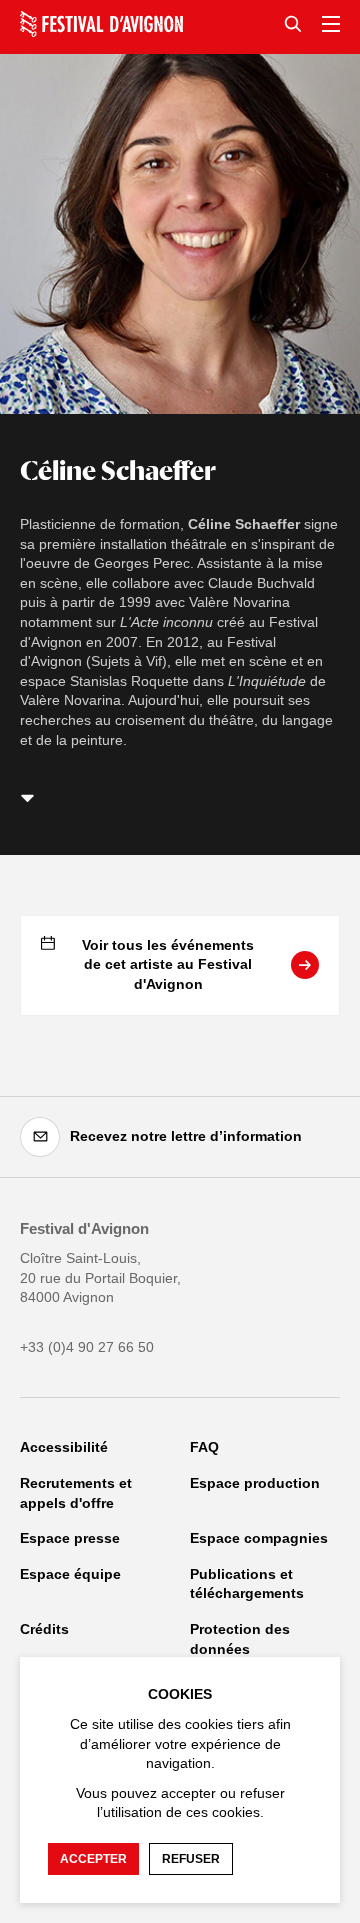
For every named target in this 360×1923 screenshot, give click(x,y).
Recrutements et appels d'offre (76, 1493)
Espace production (255, 1483)
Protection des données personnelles (240, 1648)
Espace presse (70, 1538)
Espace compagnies (259, 1538)
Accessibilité (64, 1447)
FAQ (204, 1447)
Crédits (44, 1629)
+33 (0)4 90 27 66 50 (87, 1347)
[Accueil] (101, 24)
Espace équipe (70, 1574)
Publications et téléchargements (247, 1584)
